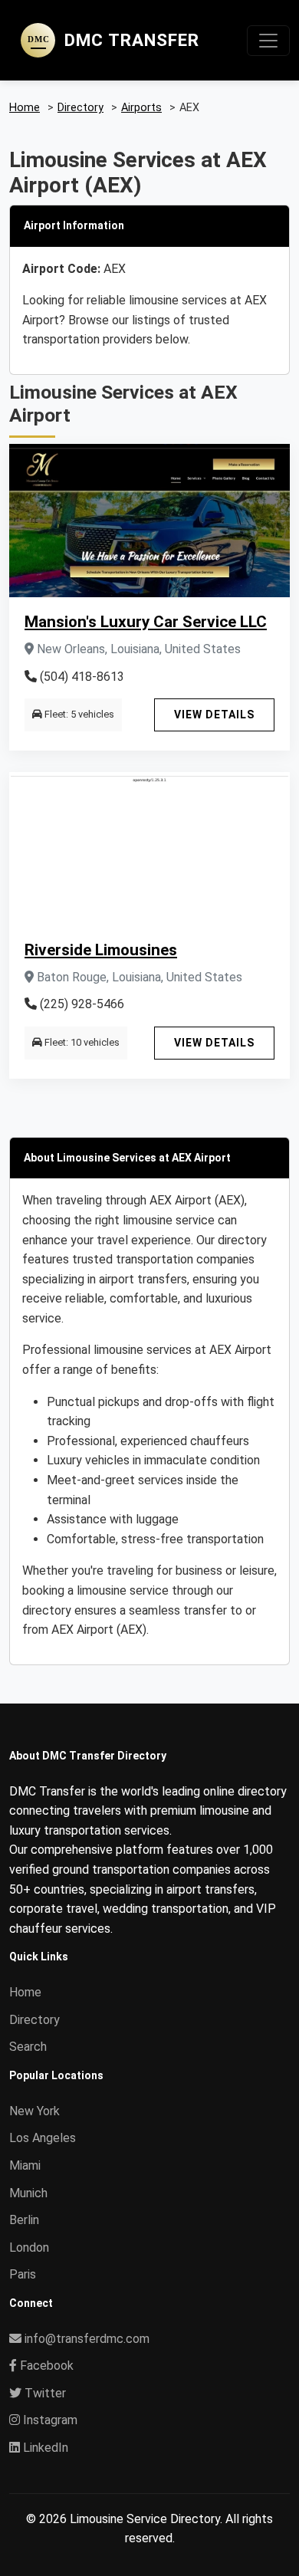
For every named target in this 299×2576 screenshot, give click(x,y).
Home (25, 1992)
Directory (34, 2020)
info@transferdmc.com (87, 2339)
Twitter (44, 2393)
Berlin (24, 2220)
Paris (23, 2274)
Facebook (45, 2366)
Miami (25, 2165)
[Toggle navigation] (268, 41)
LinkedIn (44, 2448)
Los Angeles (43, 2138)
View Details (214, 715)
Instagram (49, 2420)
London (29, 2247)
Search (28, 2047)
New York (34, 2111)
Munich (28, 2193)
